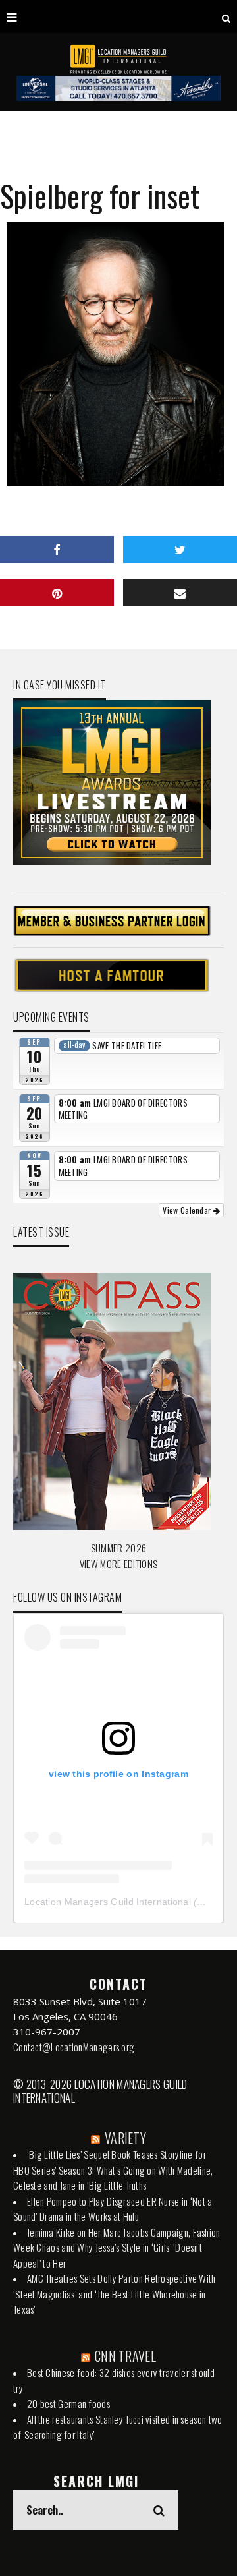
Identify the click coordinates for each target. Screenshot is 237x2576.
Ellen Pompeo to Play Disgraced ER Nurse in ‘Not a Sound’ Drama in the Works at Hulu (113, 2209)
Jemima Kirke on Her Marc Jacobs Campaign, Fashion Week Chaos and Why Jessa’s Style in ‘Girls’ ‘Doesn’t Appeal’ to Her (117, 2247)
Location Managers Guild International (108, 1902)
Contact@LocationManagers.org (74, 2047)
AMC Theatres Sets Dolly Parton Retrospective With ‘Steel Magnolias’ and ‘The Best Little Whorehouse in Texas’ (115, 2294)
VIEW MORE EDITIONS (118, 1564)
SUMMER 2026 (118, 1548)
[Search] (226, 16)
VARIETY (125, 2138)
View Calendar (188, 1210)
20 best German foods (68, 2403)
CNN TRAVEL (125, 2356)
